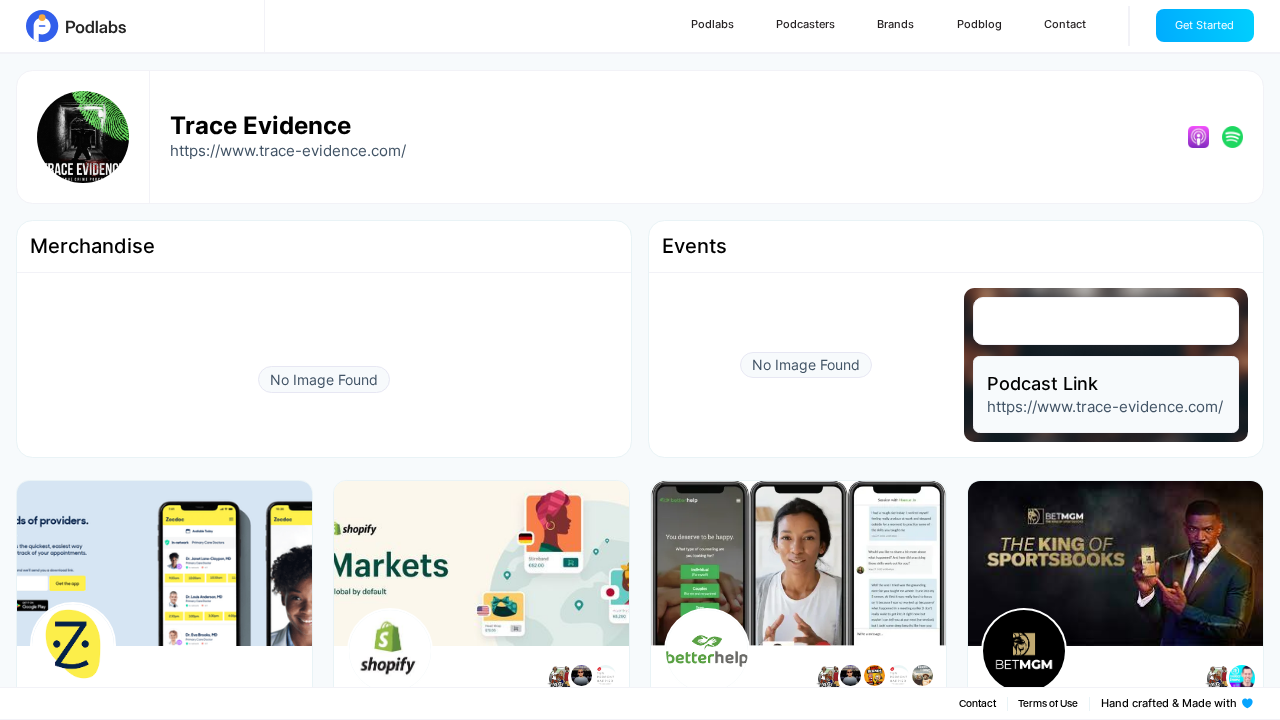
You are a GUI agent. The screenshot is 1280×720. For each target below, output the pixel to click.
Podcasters (805, 24)
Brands (895, 24)
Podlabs (712, 24)
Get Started (1204, 25)
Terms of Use (1048, 703)
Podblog (979, 24)
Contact (1065, 24)
